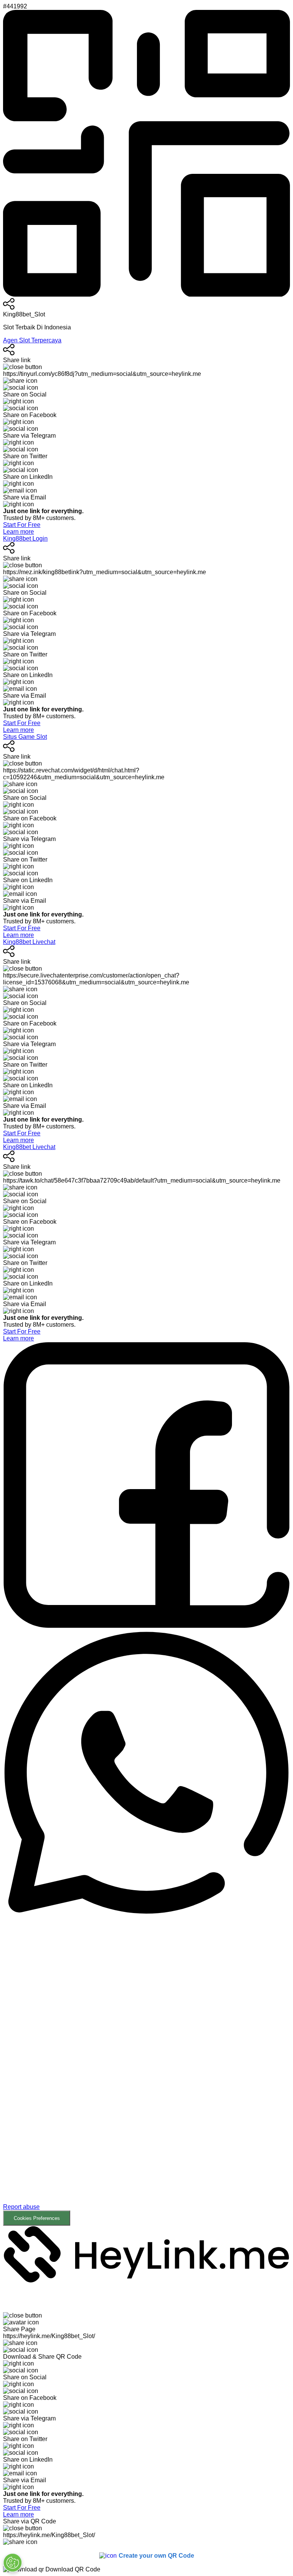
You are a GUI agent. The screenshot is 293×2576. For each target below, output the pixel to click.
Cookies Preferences (37, 2218)
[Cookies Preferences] (13, 2563)
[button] (146, 2070)
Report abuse (21, 2207)
